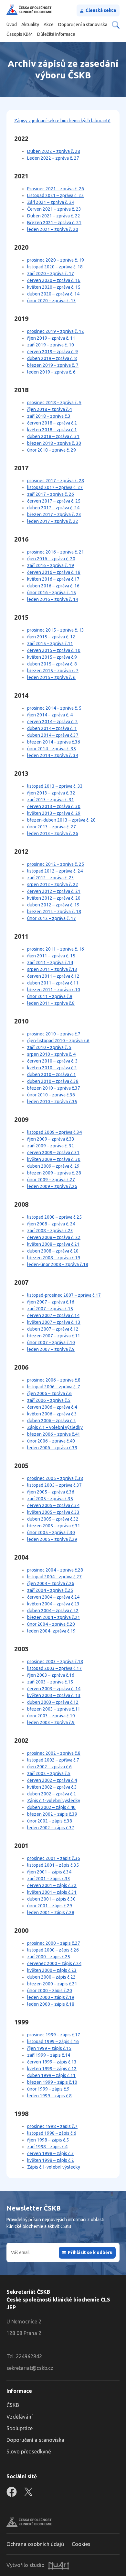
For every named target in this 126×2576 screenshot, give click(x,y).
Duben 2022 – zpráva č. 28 (54, 151)
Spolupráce (20, 2428)
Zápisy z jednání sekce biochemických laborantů (62, 121)
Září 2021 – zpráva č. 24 (51, 202)
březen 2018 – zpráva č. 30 (54, 443)
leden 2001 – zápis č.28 (51, 1912)
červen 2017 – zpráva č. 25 (54, 501)
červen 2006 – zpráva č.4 (52, 1407)
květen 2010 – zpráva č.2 (52, 1068)
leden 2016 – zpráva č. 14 (53, 599)
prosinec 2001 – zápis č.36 (54, 1858)
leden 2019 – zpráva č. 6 (51, 372)
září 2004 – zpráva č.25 (50, 1590)
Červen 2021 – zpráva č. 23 (54, 209)
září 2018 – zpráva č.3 (49, 416)
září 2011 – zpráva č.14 (50, 963)
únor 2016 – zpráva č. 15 (52, 593)
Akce (49, 25)
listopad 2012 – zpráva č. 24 (55, 871)
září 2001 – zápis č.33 (49, 1879)
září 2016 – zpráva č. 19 (51, 565)
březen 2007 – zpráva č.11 (54, 1336)
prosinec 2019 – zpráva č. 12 (56, 331)
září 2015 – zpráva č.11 (50, 644)
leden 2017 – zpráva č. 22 (53, 521)
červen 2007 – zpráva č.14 (53, 1315)
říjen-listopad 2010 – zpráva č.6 (58, 1041)
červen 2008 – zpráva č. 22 (54, 1237)
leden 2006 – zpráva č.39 (52, 1448)
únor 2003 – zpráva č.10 (51, 1716)
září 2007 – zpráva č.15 (50, 1309)
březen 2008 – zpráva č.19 (54, 1258)
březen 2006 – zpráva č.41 (54, 1434)
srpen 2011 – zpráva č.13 (52, 969)
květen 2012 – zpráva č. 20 (54, 898)
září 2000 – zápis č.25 (49, 1957)
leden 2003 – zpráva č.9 (51, 1722)
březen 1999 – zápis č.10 (52, 2082)
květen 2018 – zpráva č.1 (52, 430)
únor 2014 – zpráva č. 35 (52, 749)
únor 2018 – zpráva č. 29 (52, 450)
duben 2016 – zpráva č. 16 (53, 586)
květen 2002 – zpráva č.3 (52, 1787)
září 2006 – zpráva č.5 (49, 1400)
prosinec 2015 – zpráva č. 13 (56, 630)
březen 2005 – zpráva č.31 (54, 1526)
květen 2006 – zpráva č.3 (52, 1414)
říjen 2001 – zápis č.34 (49, 1872)
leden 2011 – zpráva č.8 (51, 1003)
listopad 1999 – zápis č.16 (53, 2042)
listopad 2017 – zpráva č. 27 (55, 487)
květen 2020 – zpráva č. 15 (54, 287)
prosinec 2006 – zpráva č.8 (54, 1380)
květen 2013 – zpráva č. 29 (54, 813)
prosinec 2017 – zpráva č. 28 (56, 481)
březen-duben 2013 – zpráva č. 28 (61, 820)
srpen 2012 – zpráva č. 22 (53, 884)
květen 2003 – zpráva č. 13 (54, 1695)
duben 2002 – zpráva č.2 (52, 1794)
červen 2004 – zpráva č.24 (53, 1597)
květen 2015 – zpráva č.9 (52, 657)
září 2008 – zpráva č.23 (50, 1231)
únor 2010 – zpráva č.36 (51, 1095)
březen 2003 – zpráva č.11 (54, 1709)
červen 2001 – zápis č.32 (52, 1885)
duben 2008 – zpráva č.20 (53, 1251)
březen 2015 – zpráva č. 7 (53, 671)
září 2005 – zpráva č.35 (50, 1499)
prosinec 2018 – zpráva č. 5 (54, 403)
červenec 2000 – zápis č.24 (54, 1963)
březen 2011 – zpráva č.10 (54, 990)
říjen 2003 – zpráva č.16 (51, 1675)
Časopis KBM (20, 34)
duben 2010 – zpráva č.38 (53, 1081)
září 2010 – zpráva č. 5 (49, 1047)
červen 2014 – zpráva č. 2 (52, 722)
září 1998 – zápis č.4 (47, 2147)
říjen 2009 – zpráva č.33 (51, 1139)
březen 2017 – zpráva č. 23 (54, 514)
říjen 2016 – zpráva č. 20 (51, 559)
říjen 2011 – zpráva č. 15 (51, 956)
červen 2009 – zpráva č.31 (53, 1153)
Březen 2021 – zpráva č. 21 (54, 223)
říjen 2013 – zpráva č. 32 (51, 793)
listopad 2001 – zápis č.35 (53, 1865)
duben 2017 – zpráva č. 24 (53, 508)
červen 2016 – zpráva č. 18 (54, 572)
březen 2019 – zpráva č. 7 (53, 365)
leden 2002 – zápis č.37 (51, 1828)
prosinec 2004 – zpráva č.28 (55, 1570)
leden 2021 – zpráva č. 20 (53, 229)
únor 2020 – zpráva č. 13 (52, 301)
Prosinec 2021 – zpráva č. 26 (56, 189)
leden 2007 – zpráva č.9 (51, 1349)
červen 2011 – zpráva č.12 (53, 976)
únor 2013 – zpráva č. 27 (52, 827)
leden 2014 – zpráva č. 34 (53, 755)
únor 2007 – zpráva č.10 (51, 1343)
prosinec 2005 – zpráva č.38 (55, 1478)
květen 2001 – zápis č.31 (52, 1892)
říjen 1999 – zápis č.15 (49, 2048)
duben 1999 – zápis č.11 (51, 2075)
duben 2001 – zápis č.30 (51, 1899)
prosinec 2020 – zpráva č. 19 (56, 260)
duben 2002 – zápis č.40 (51, 1807)
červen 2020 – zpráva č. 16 (54, 280)
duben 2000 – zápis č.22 (51, 1977)
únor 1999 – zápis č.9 (48, 2089)
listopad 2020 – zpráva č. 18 (55, 267)
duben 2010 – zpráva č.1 (52, 1074)
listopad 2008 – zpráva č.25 (54, 1217)
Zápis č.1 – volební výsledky (55, 1427)
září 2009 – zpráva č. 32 (51, 1146)
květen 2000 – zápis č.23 (52, 1970)
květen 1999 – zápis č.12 (52, 2069)
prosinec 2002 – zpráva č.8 (54, 1753)
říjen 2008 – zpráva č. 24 (51, 1224)
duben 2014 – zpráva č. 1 (52, 728)
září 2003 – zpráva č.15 (50, 1682)
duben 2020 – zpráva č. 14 (53, 294)
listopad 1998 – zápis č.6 (52, 2133)
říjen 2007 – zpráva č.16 (51, 1302)
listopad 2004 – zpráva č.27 (54, 1577)
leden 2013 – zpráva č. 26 (53, 834)
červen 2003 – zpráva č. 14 (54, 1689)
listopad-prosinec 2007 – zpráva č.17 (64, 1295)
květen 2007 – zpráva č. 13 (54, 1322)
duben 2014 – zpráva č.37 (53, 735)
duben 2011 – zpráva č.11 (53, 983)
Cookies (81, 2544)
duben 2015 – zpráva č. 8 (52, 664)
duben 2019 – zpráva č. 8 (52, 358)
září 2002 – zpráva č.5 (49, 1773)
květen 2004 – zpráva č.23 (53, 1604)
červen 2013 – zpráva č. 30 (54, 806)
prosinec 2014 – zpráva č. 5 (54, 708)
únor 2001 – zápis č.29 (50, 1906)
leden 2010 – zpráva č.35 (52, 1102)
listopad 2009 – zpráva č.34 (54, 1132)
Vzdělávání (20, 2417)
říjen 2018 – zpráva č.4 (49, 409)
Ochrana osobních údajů (35, 2544)
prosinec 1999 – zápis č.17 (54, 2035)
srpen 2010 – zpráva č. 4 (51, 1054)
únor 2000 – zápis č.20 (50, 1991)
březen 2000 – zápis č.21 (52, 1984)
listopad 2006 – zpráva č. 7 (54, 1387)
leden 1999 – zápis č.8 (49, 2096)
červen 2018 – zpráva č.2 (52, 423)
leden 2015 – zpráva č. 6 (51, 677)
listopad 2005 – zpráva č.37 (54, 1485)
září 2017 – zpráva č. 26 (51, 494)
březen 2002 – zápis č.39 (52, 1814)
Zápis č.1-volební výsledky (54, 1801)
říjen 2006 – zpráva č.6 (49, 1393)
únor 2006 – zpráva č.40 (51, 1441)
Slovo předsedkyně (29, 2451)
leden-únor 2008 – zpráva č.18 (58, 1264)
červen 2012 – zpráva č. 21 (54, 891)
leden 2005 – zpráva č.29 (52, 1539)
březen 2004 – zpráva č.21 (54, 1617)
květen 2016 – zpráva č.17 (53, 579)
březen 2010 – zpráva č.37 (54, 1088)
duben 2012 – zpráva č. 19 (53, 905)
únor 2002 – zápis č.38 (50, 1821)
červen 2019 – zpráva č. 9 (52, 352)
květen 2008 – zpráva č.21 (53, 1244)
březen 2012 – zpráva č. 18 (54, 912)
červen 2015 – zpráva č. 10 (54, 650)
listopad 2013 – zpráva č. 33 (55, 786)
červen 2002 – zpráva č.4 (52, 1780)
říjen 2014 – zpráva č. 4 (50, 715)
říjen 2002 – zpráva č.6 (49, 1767)
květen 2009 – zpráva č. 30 (54, 1159)
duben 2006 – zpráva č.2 (52, 1421)
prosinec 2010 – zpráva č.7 (54, 1034)
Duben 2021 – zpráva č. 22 (54, 216)
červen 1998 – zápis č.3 (51, 2153)
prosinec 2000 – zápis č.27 (54, 1943)
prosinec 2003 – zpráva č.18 (55, 1662)
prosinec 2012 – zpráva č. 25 (56, 864)
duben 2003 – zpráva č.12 (53, 1702)
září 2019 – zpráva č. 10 (51, 345)
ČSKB (13, 2405)
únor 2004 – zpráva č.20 (51, 1624)
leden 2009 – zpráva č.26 (52, 1186)
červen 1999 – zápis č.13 (52, 2062)
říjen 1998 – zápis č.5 (48, 2140)
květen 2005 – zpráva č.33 (53, 1512)
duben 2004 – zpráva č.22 (53, 1611)
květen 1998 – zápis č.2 (51, 2160)
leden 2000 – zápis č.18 (51, 2004)
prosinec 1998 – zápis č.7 (52, 2126)
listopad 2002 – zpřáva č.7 (53, 1760)
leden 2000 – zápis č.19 (51, 1997)
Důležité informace (56, 34)
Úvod (12, 25)
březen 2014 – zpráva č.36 (54, 742)
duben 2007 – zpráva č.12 (53, 1329)
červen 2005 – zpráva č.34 (53, 1505)
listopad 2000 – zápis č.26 (53, 1950)
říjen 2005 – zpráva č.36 (51, 1492)
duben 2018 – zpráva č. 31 (53, 436)
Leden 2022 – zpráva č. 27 (53, 158)
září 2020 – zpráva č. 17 (51, 274)
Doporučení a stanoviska (83, 25)
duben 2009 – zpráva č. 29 (53, 1166)
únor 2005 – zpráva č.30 (51, 1533)
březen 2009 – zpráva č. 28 (54, 1173)
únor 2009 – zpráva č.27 (51, 1180)
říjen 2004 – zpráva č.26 (51, 1583)
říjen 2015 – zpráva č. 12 (51, 637)
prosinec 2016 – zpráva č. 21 (56, 552)
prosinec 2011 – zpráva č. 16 (56, 949)
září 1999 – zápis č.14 (49, 2055)
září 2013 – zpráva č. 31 (51, 800)
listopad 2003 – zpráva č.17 (54, 1668)
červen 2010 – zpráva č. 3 (52, 1061)
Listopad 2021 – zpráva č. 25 (55, 195)
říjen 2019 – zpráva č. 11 (51, 338)
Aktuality (30, 25)
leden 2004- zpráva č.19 (51, 1631)
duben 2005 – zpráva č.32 (53, 1519)
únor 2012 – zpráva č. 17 (52, 918)
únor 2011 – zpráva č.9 (50, 996)
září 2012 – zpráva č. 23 (51, 878)
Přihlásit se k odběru (90, 2252)
